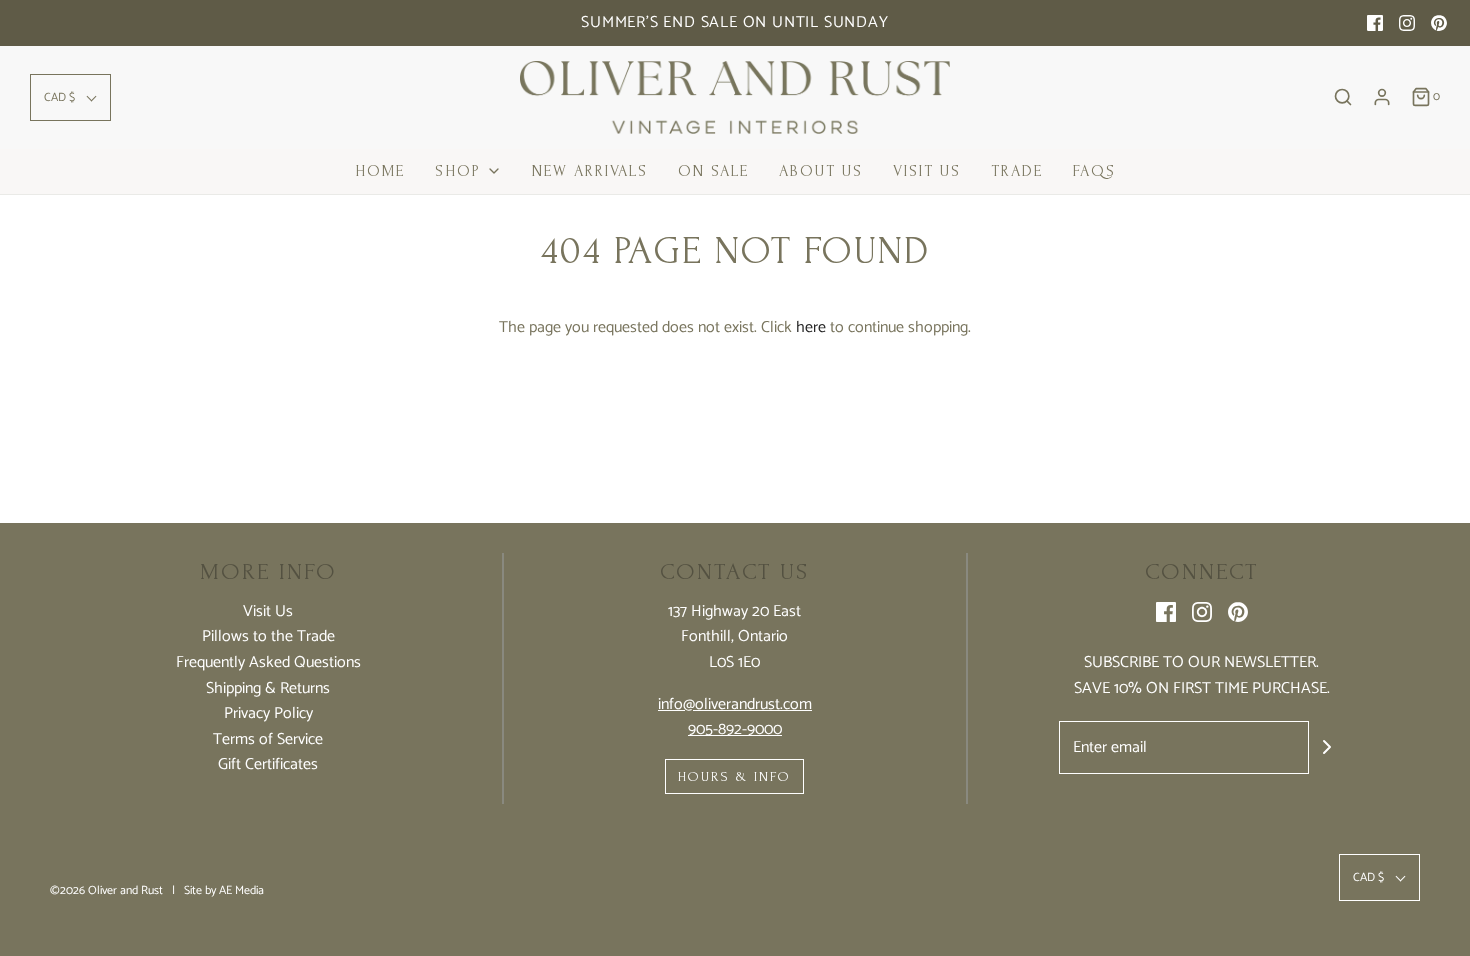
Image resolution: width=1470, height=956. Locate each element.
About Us (821, 171)
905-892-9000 (735, 729)
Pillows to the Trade (268, 637)
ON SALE (713, 171)
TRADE (1017, 171)
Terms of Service (268, 740)
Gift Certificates (268, 765)
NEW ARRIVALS (590, 171)
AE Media (241, 890)
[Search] (1343, 97)
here (811, 327)
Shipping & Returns (268, 689)
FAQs (1094, 171)
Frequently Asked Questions (268, 663)
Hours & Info (734, 776)
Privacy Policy (268, 714)
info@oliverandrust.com (735, 704)
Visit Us (927, 171)
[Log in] (1382, 97)
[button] (70, 97)
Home (380, 171)
